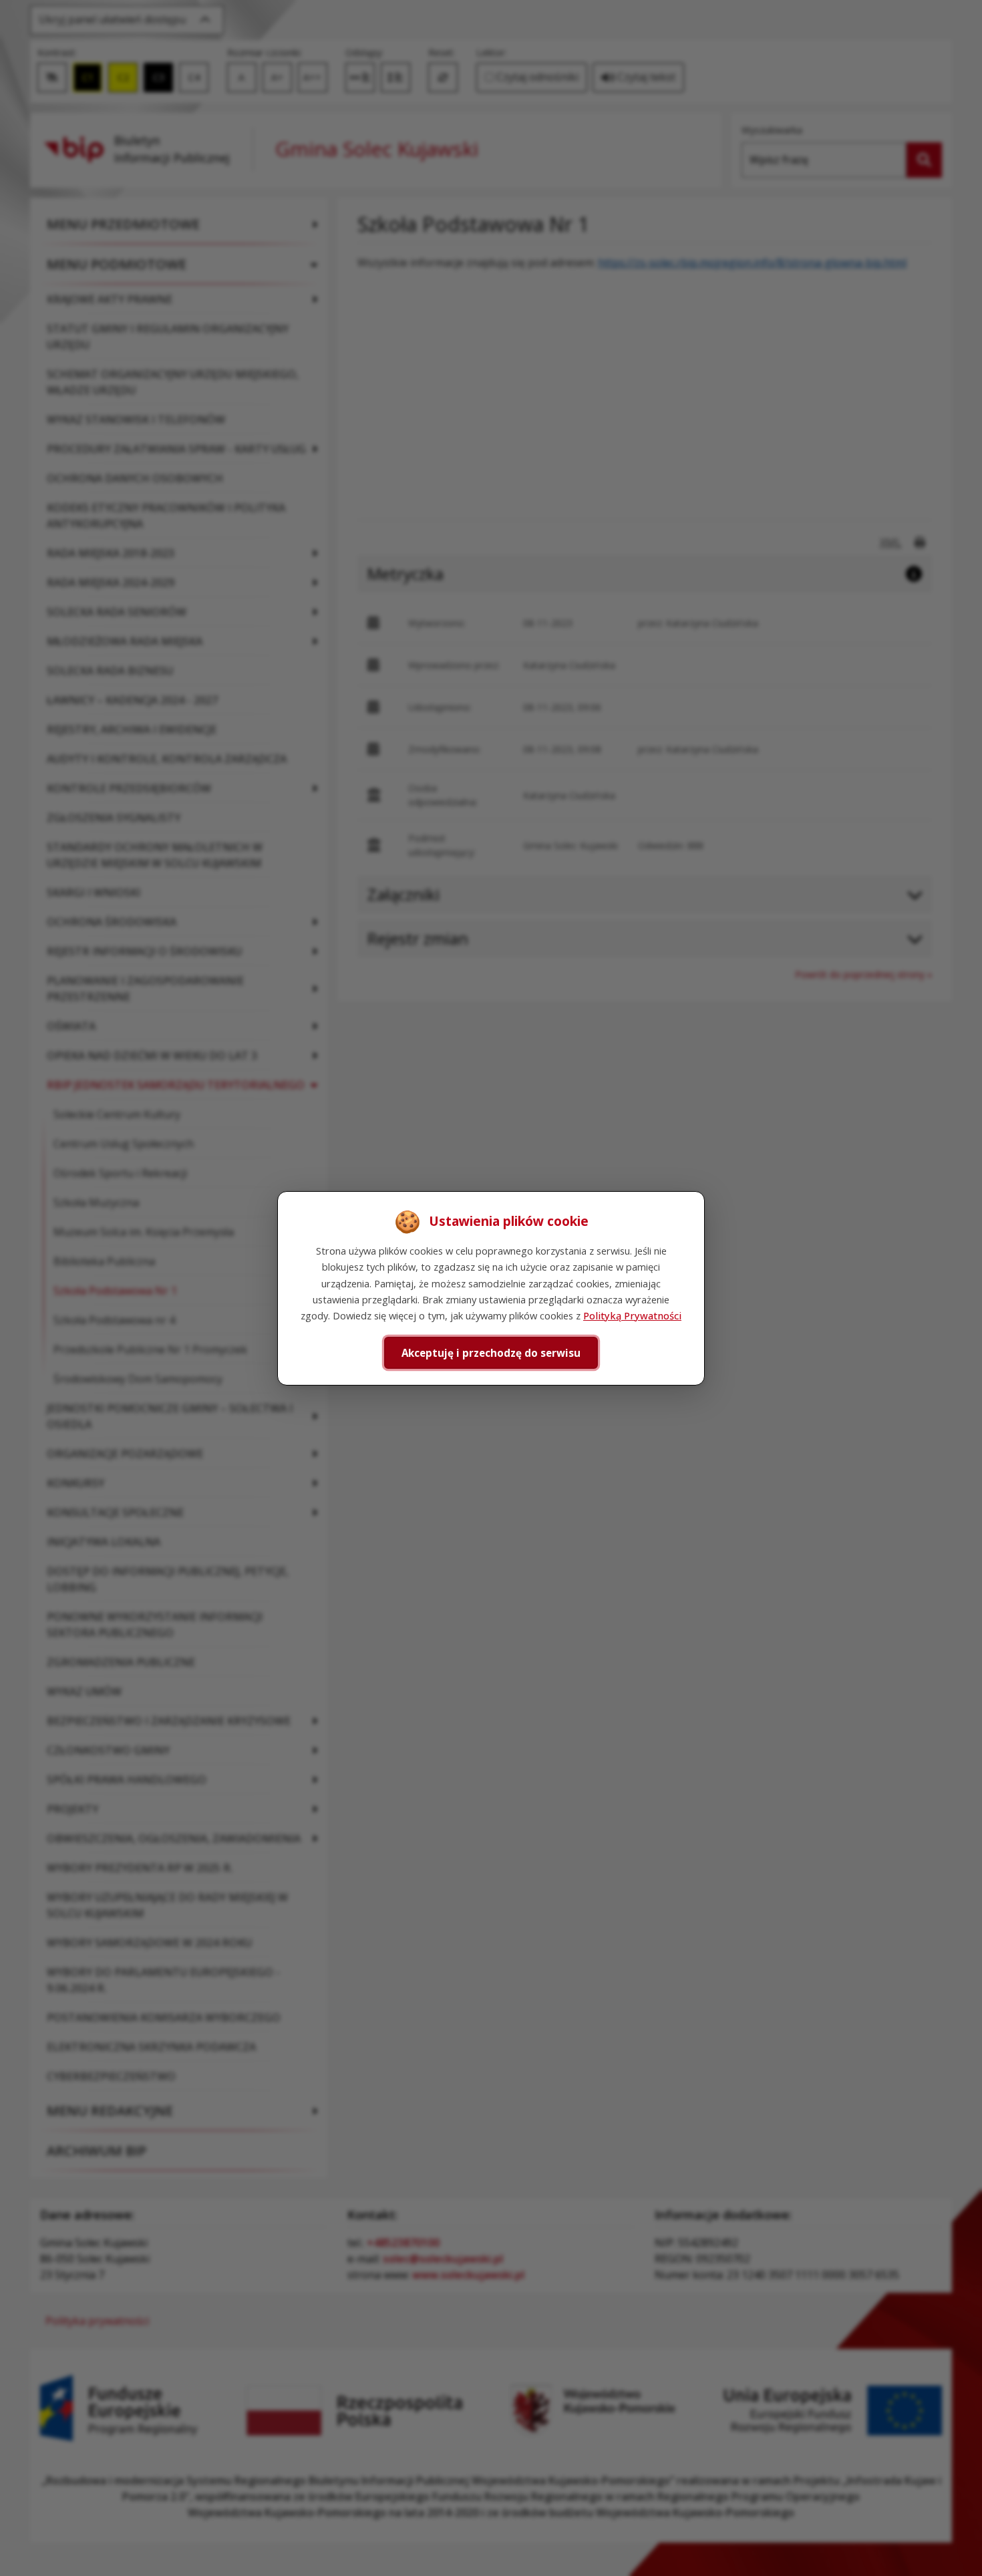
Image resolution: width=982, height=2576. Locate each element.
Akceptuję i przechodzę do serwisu (491, 1352)
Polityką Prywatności (632, 1315)
